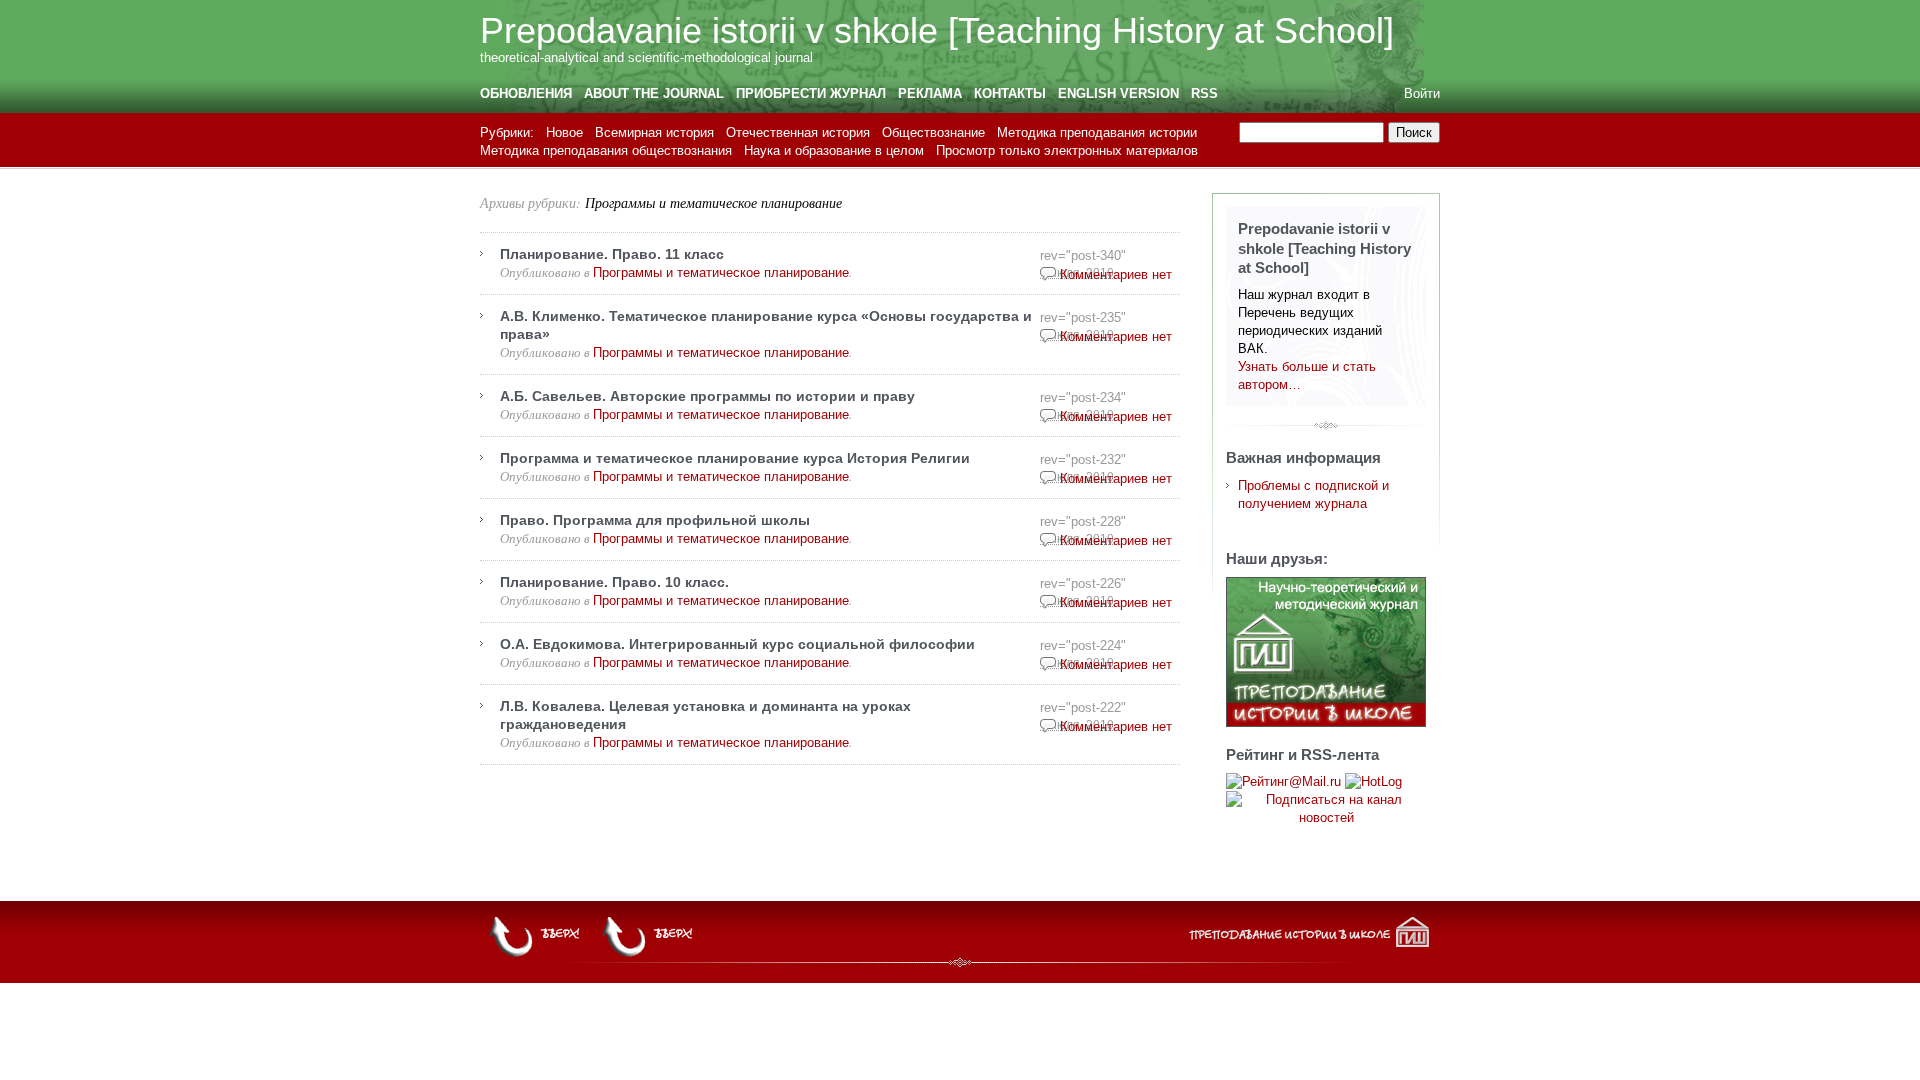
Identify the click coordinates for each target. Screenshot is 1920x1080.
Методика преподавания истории (1097, 132)
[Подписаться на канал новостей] (1326, 809)
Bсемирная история (654, 132)
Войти (1422, 93)
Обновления (526, 93)
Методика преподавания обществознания (606, 150)
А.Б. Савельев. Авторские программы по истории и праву (707, 396)
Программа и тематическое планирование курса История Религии (735, 458)
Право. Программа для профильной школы (655, 520)
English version (1118, 93)
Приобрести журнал (811, 93)
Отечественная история (798, 132)
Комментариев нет (1116, 274)
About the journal (654, 93)
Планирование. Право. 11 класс (612, 254)
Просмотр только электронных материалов (1067, 150)
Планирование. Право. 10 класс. (614, 582)
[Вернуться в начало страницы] (649, 937)
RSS (1204, 93)
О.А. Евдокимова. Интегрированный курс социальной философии (737, 644)
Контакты (1010, 93)
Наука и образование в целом (834, 150)
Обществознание (933, 132)
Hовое (564, 132)
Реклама (930, 93)
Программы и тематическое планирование (713, 202)
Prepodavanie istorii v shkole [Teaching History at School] (937, 30)
